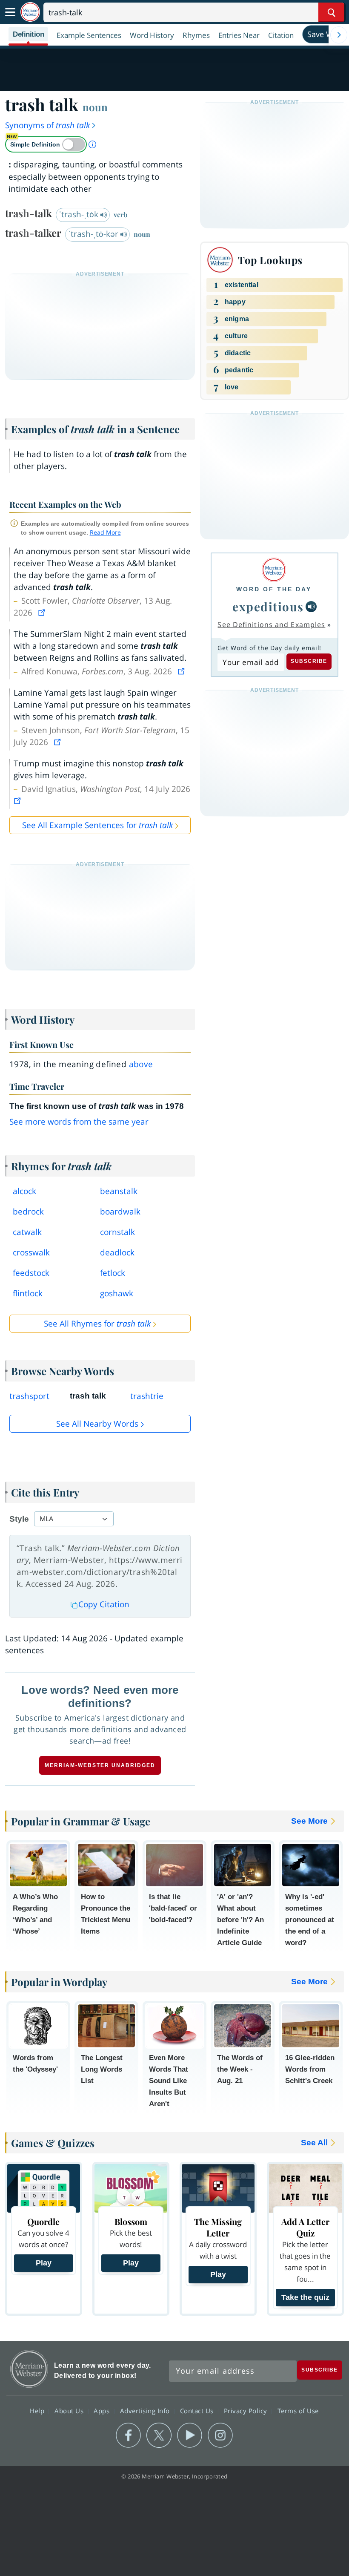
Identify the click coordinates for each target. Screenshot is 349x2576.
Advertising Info (146, 2411)
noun (95, 107)
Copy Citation (104, 1604)
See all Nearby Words (97, 1424)
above (141, 1064)
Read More (105, 532)
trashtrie (147, 1396)
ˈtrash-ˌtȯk (80, 214)
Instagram (220, 2435)
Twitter (159, 2435)
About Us (70, 2411)
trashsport (29, 1396)
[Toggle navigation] (10, 12)
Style (19, 1519)
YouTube (190, 2435)
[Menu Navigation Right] (339, 35)
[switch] (46, 144)
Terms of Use (298, 2411)
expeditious (268, 606)
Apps (103, 2411)
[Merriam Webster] (274, 570)
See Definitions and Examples (271, 625)
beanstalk (119, 1191)
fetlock (113, 1273)
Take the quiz (305, 2297)
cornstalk (117, 1232)
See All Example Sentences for (97, 825)
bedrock (28, 1212)
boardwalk (120, 1212)
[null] (311, 607)
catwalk (27, 1232)
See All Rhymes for (97, 1324)
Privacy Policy (247, 2411)
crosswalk (31, 1252)
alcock (24, 1191)
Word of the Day (274, 589)
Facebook (128, 2435)
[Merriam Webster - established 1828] (30, 12)
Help (38, 2411)
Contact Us (198, 2411)
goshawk (117, 1293)
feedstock (31, 1273)
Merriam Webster (29, 2369)
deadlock (117, 1252)
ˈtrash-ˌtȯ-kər (94, 234)
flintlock (28, 1293)
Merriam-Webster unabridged (100, 1765)
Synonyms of (47, 125)
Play (44, 2263)
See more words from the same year (79, 1122)
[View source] (43, 613)
